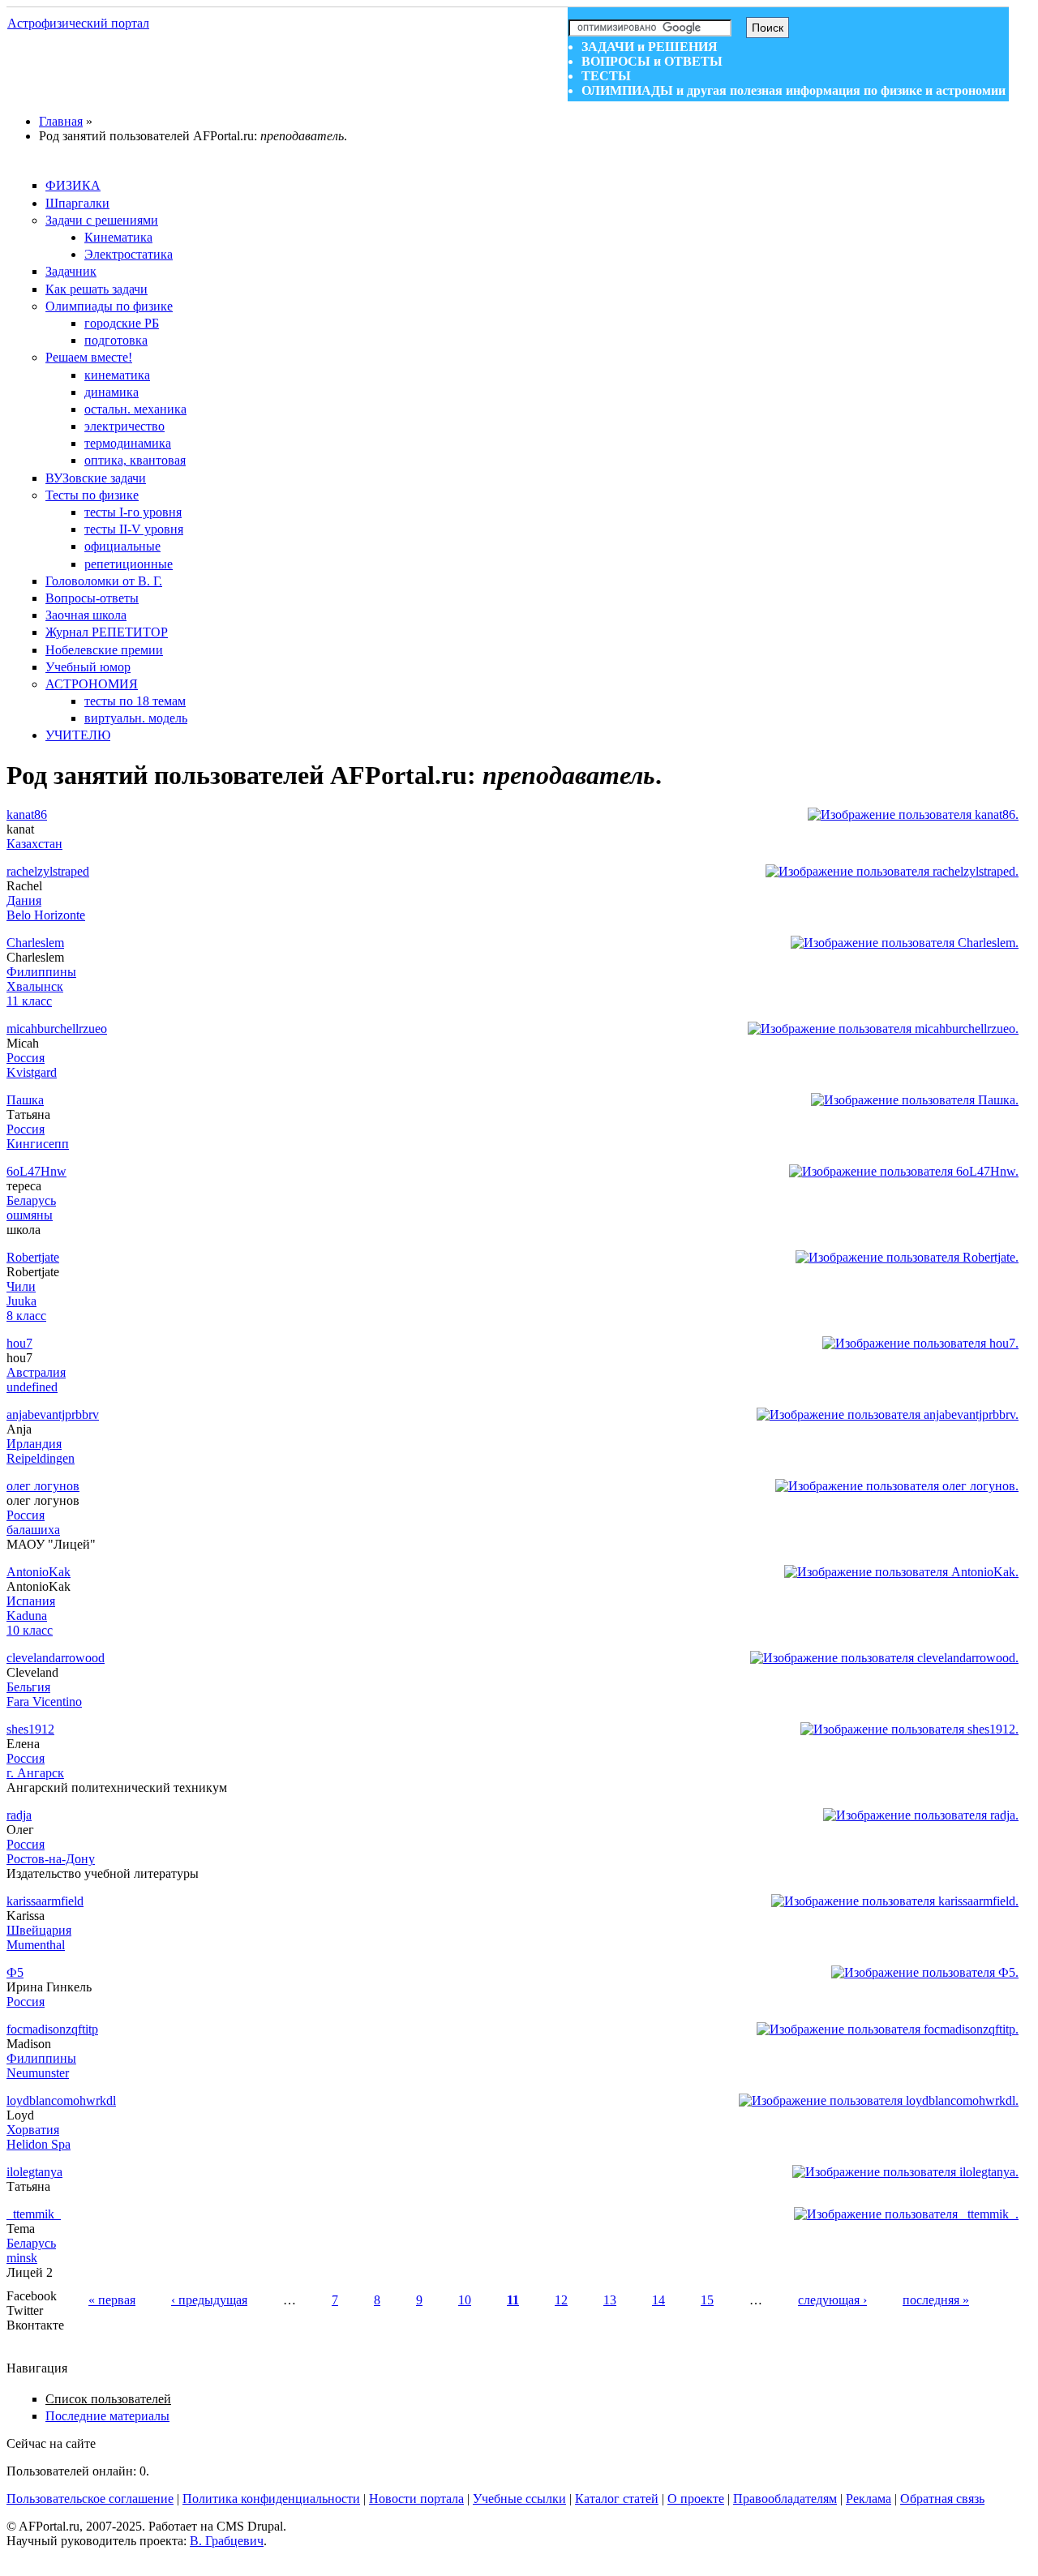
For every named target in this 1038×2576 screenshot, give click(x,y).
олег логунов (43, 1486)
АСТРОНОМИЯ (92, 684)
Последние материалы (107, 2416)
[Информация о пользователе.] (913, 814)
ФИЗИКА (73, 185)
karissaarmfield (45, 1901)
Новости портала (416, 2499)
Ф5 (15, 1972)
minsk (22, 2258)
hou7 (19, 1343)
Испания (31, 1601)
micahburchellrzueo (57, 1029)
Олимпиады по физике (109, 306)
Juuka (21, 1301)
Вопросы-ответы (92, 598)
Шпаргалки (77, 203)
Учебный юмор (88, 667)
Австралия (36, 1372)
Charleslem (35, 943)
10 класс (30, 1630)
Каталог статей (617, 2499)
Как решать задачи (97, 289)
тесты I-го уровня (133, 512)
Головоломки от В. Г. (104, 581)
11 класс (29, 1001)
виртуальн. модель (136, 718)
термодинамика (128, 443)
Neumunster (38, 2073)
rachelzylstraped (48, 871)
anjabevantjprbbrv (53, 1414)
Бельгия (28, 1687)
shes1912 (30, 1729)
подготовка (116, 340)
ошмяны (30, 1215)
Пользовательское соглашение (90, 2499)
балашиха (33, 1530)
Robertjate (33, 1257)
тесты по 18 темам (135, 701)
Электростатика (129, 254)
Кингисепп (38, 1144)
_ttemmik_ (34, 2214)
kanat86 (27, 814)
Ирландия (34, 1444)
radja (19, 1815)
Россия (26, 1058)
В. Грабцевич (227, 2541)
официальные (122, 546)
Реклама (869, 2499)
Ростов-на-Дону (51, 1859)
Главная (61, 121)
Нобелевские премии (104, 650)
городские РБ (122, 323)
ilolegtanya (34, 2172)
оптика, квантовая (135, 460)
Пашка (25, 1100)
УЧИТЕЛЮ (78, 735)
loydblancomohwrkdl (61, 2100)
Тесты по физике (92, 495)
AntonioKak (39, 1572)
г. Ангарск (35, 1773)
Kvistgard (32, 1072)
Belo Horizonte (46, 915)
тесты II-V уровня (134, 529)
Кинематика (118, 237)
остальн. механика (135, 409)
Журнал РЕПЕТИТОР (107, 632)
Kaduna (27, 1616)
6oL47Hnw (36, 1171)
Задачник (71, 271)
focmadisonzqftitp (52, 2029)
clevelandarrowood (56, 1658)
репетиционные (129, 564)
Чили (21, 1286)
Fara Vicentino (44, 1702)
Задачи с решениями (102, 220)
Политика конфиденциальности (271, 2499)
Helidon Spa (39, 2144)
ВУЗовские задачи (96, 478)
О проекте (696, 2499)
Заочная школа (86, 615)
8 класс (26, 1316)
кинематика (117, 375)
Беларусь (31, 1200)
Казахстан (34, 844)
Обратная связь (942, 2499)
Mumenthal (36, 1945)
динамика (112, 392)
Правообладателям (785, 2499)
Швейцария (39, 1930)
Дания (24, 900)
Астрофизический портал (78, 23)
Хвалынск (35, 986)
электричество (124, 426)
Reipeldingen (41, 1458)
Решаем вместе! (89, 357)
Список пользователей (108, 2399)
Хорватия (33, 2130)
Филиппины (41, 972)
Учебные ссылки (519, 2499)
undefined (32, 1387)
